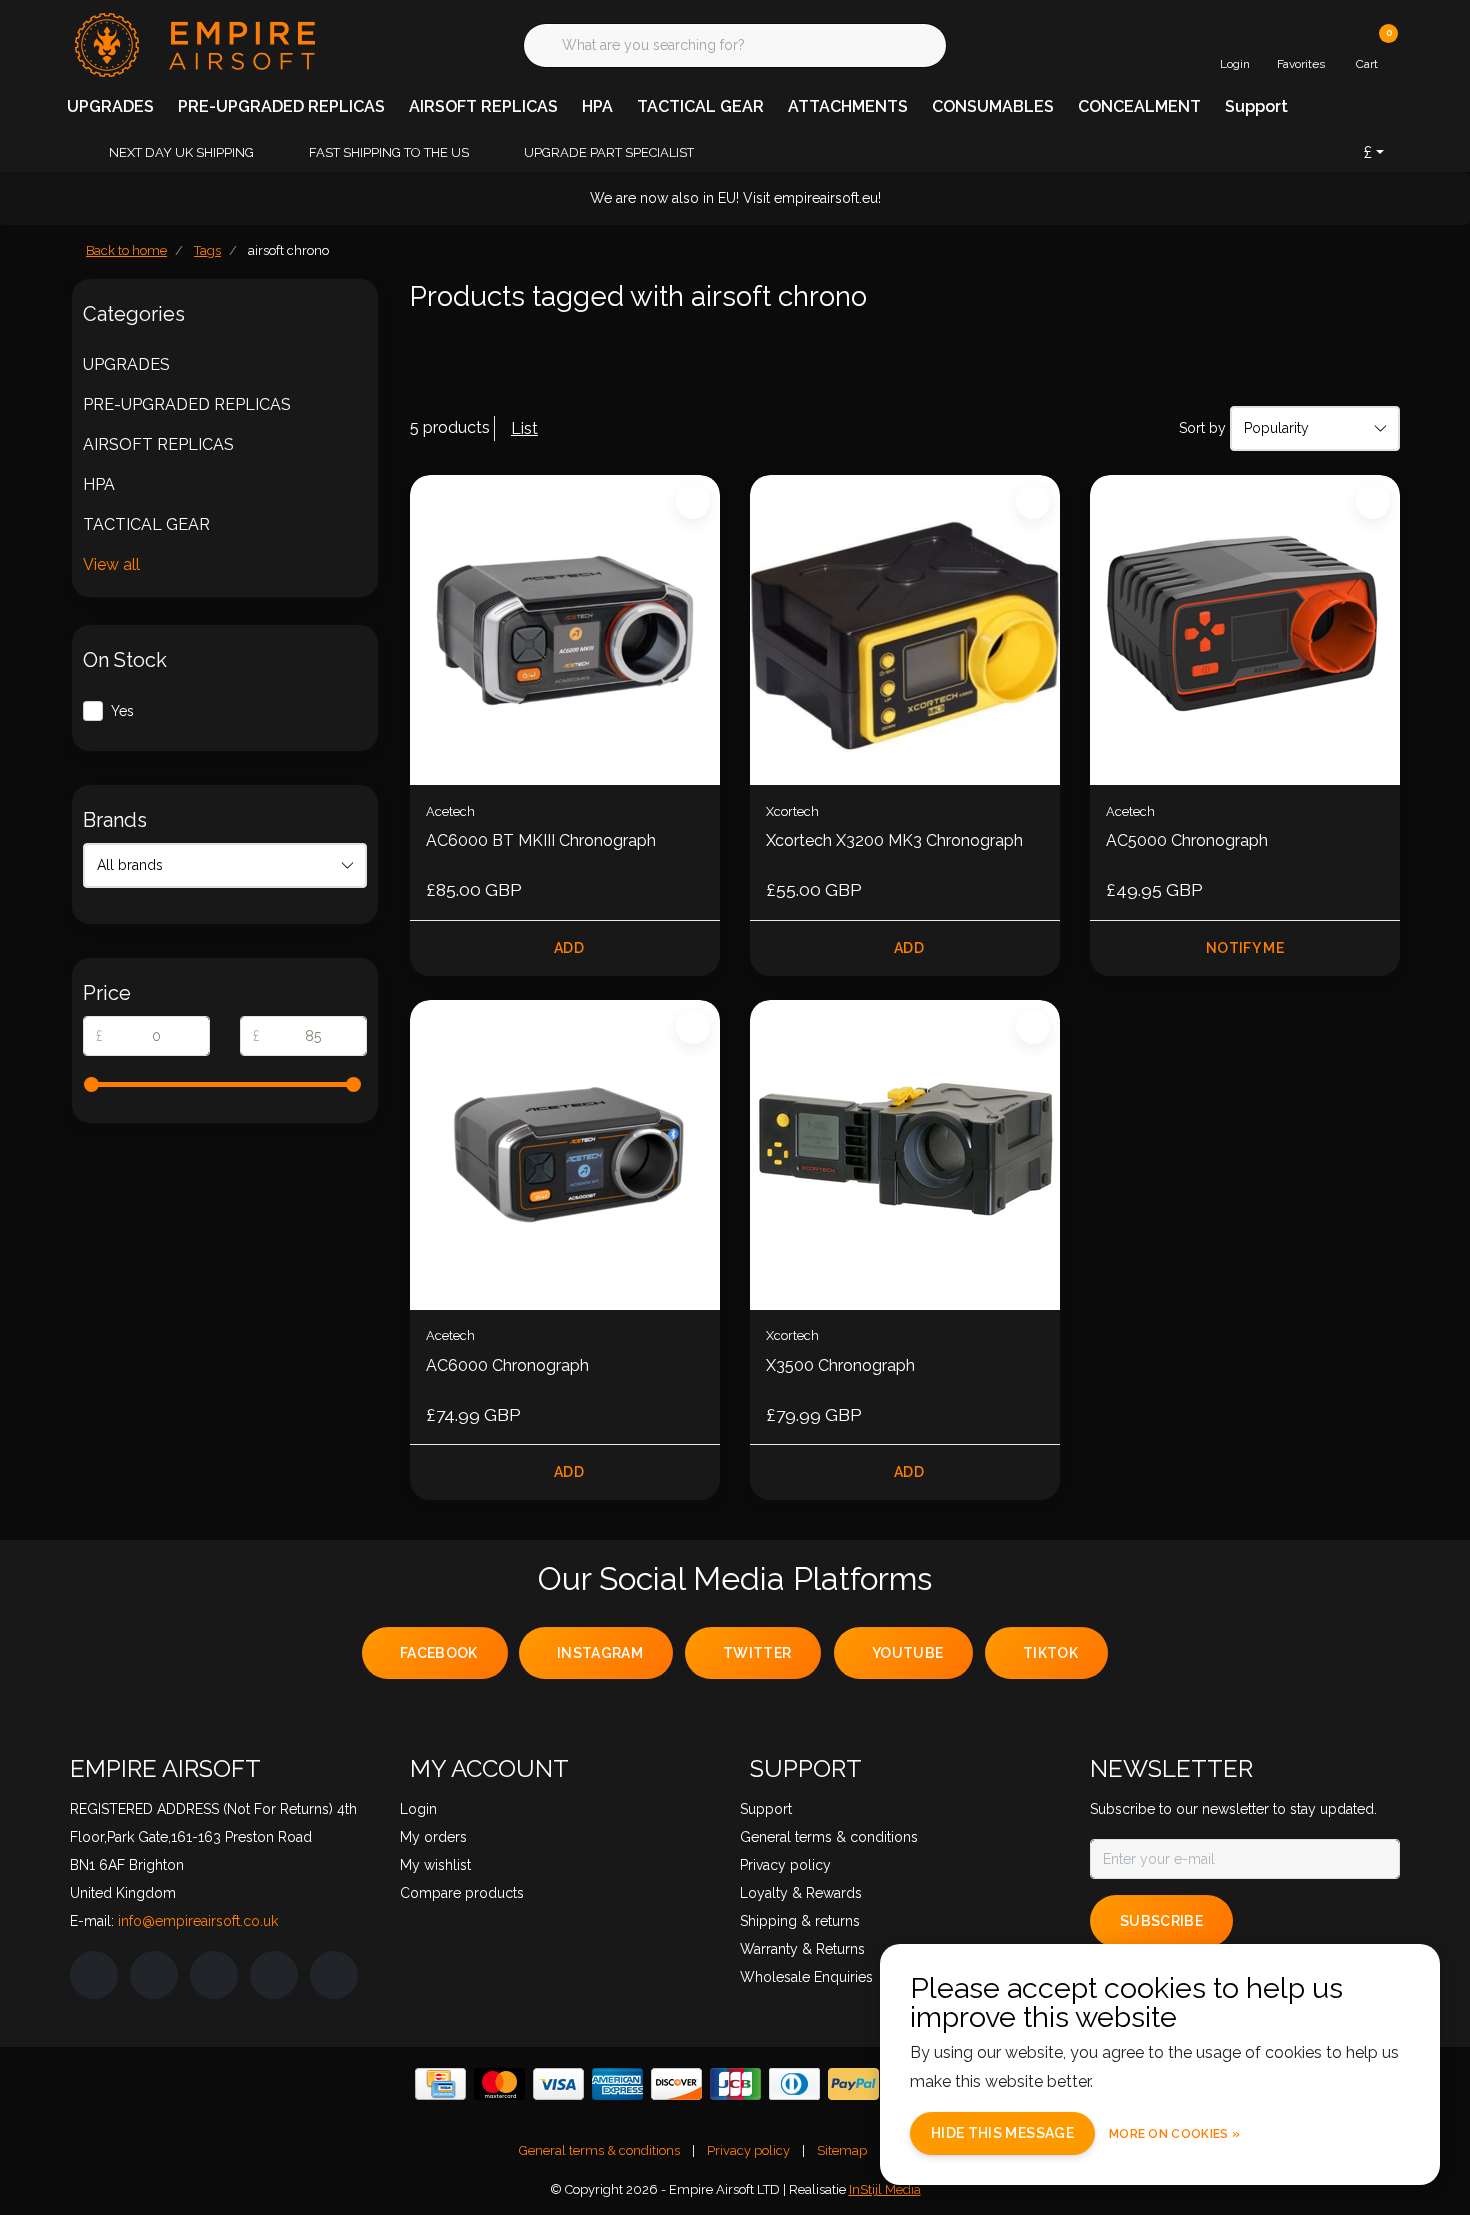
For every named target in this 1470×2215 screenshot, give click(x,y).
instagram (600, 1653)
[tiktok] (334, 1975)
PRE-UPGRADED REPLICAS (281, 106)
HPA (597, 106)
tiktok (1050, 1653)
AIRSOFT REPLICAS (483, 106)
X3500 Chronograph (840, 1365)
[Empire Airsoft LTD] (192, 43)
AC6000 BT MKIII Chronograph (541, 840)
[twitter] (214, 1975)
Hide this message (1002, 2133)
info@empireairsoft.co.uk (198, 1921)
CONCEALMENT (1139, 106)
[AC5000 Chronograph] (1245, 630)
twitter (757, 1653)
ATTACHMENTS (848, 106)
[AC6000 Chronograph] (565, 1155)
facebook (439, 1653)
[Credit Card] (440, 2084)
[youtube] (274, 1975)
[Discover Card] (676, 2084)
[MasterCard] (499, 2084)
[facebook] (94, 1975)
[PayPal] (853, 2084)
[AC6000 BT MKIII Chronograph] (565, 630)
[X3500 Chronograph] (905, 1155)
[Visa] (558, 2084)
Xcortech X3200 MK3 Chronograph (894, 840)
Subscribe (1161, 1921)
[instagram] (154, 1975)
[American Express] (617, 2084)
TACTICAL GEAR (700, 106)
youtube (907, 1653)
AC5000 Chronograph (1187, 840)
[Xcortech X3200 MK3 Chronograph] (905, 630)
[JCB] (735, 2084)
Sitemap (842, 2150)
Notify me (1245, 948)
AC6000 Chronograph (507, 1365)
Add (569, 948)
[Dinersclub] (794, 2084)
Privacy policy (748, 2150)
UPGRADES (110, 106)
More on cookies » (1174, 2134)
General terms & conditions (599, 2150)
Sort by (1202, 428)
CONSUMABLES (993, 106)
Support (1256, 106)
